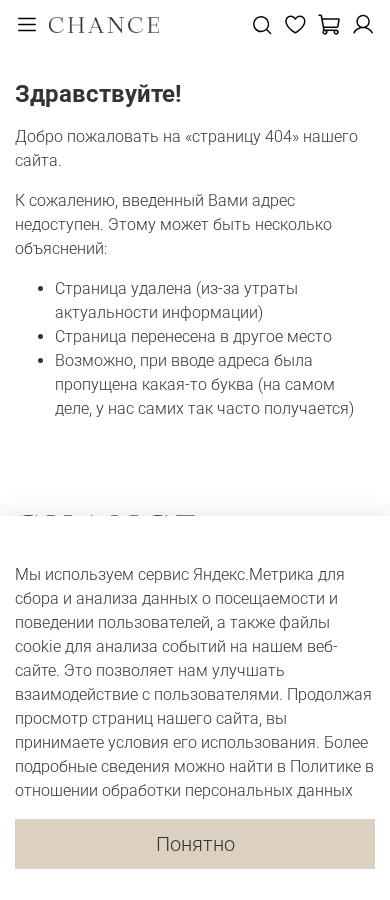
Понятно (195, 844)
